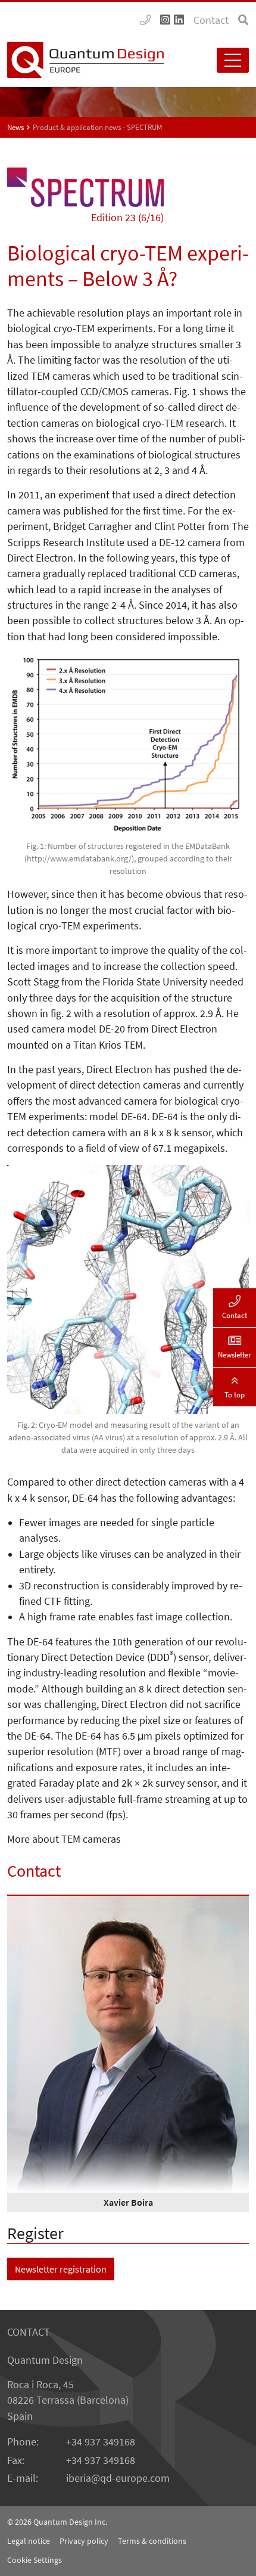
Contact (211, 20)
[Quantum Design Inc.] (145, 20)
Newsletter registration (61, 2269)
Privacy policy (84, 2541)
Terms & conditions (152, 2541)
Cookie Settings (35, 2560)
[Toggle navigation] (233, 60)
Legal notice (29, 2541)
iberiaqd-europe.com (118, 2478)
